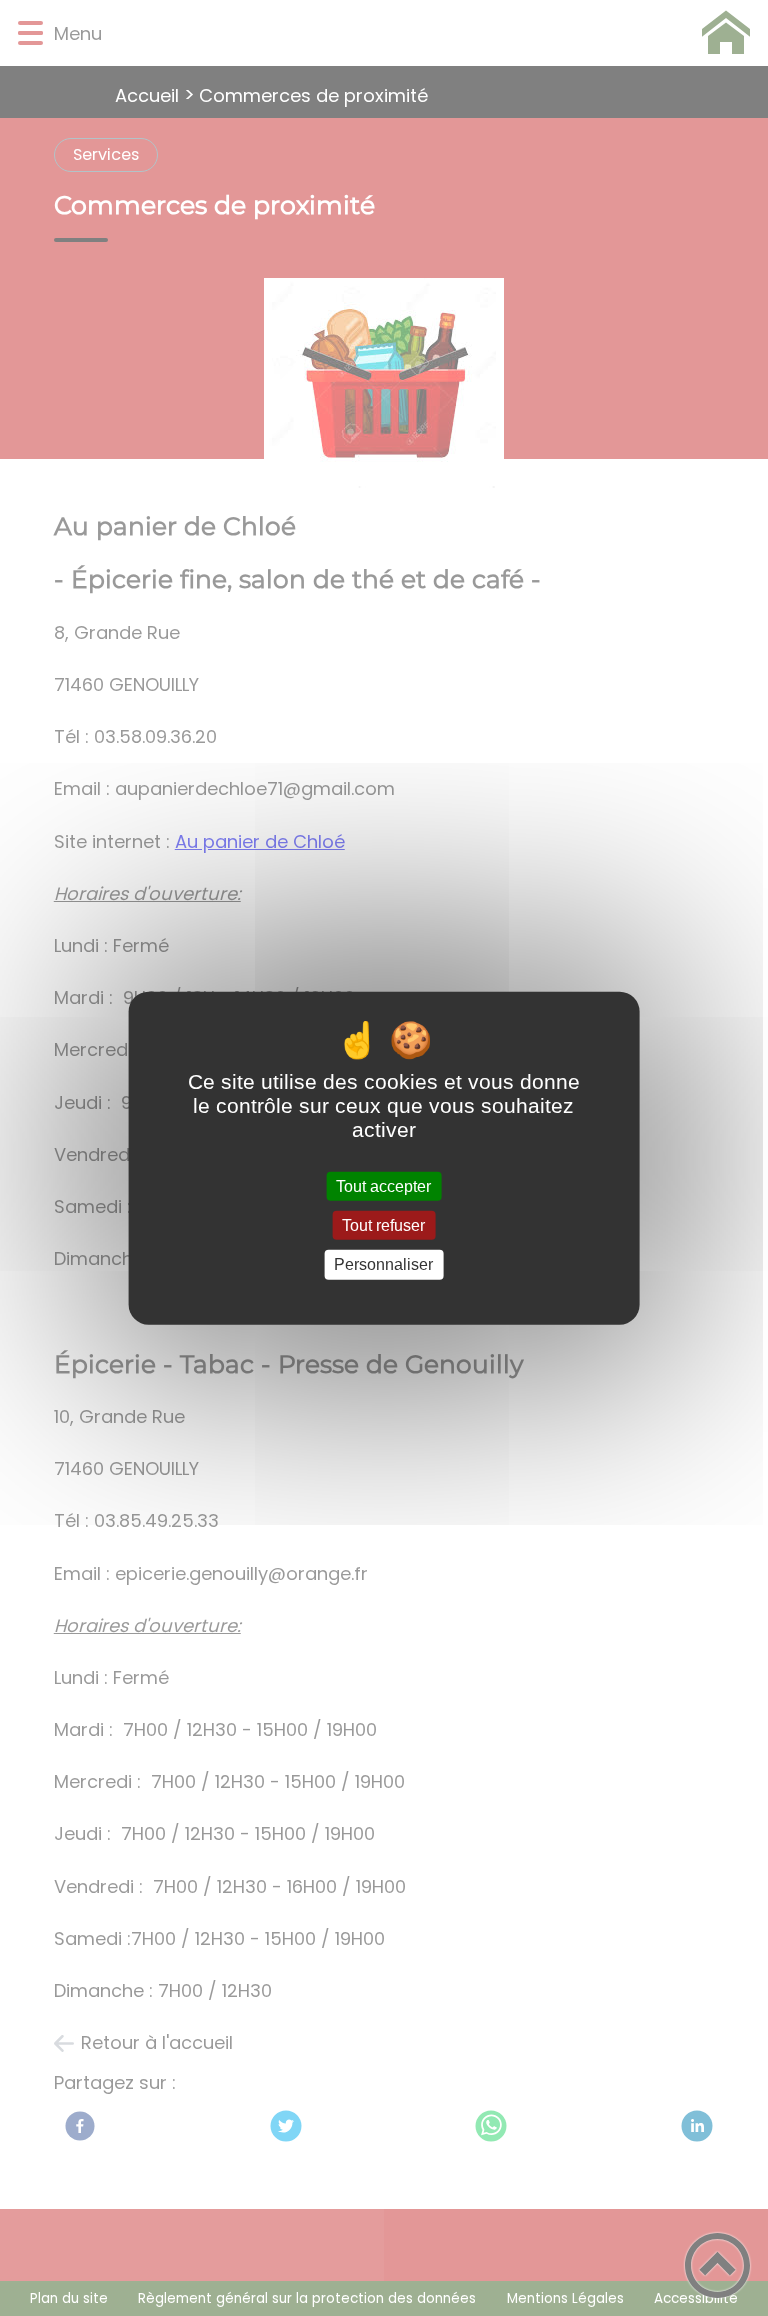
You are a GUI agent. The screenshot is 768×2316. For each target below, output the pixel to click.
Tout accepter (383, 1186)
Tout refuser (383, 1225)
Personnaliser (383, 1264)
